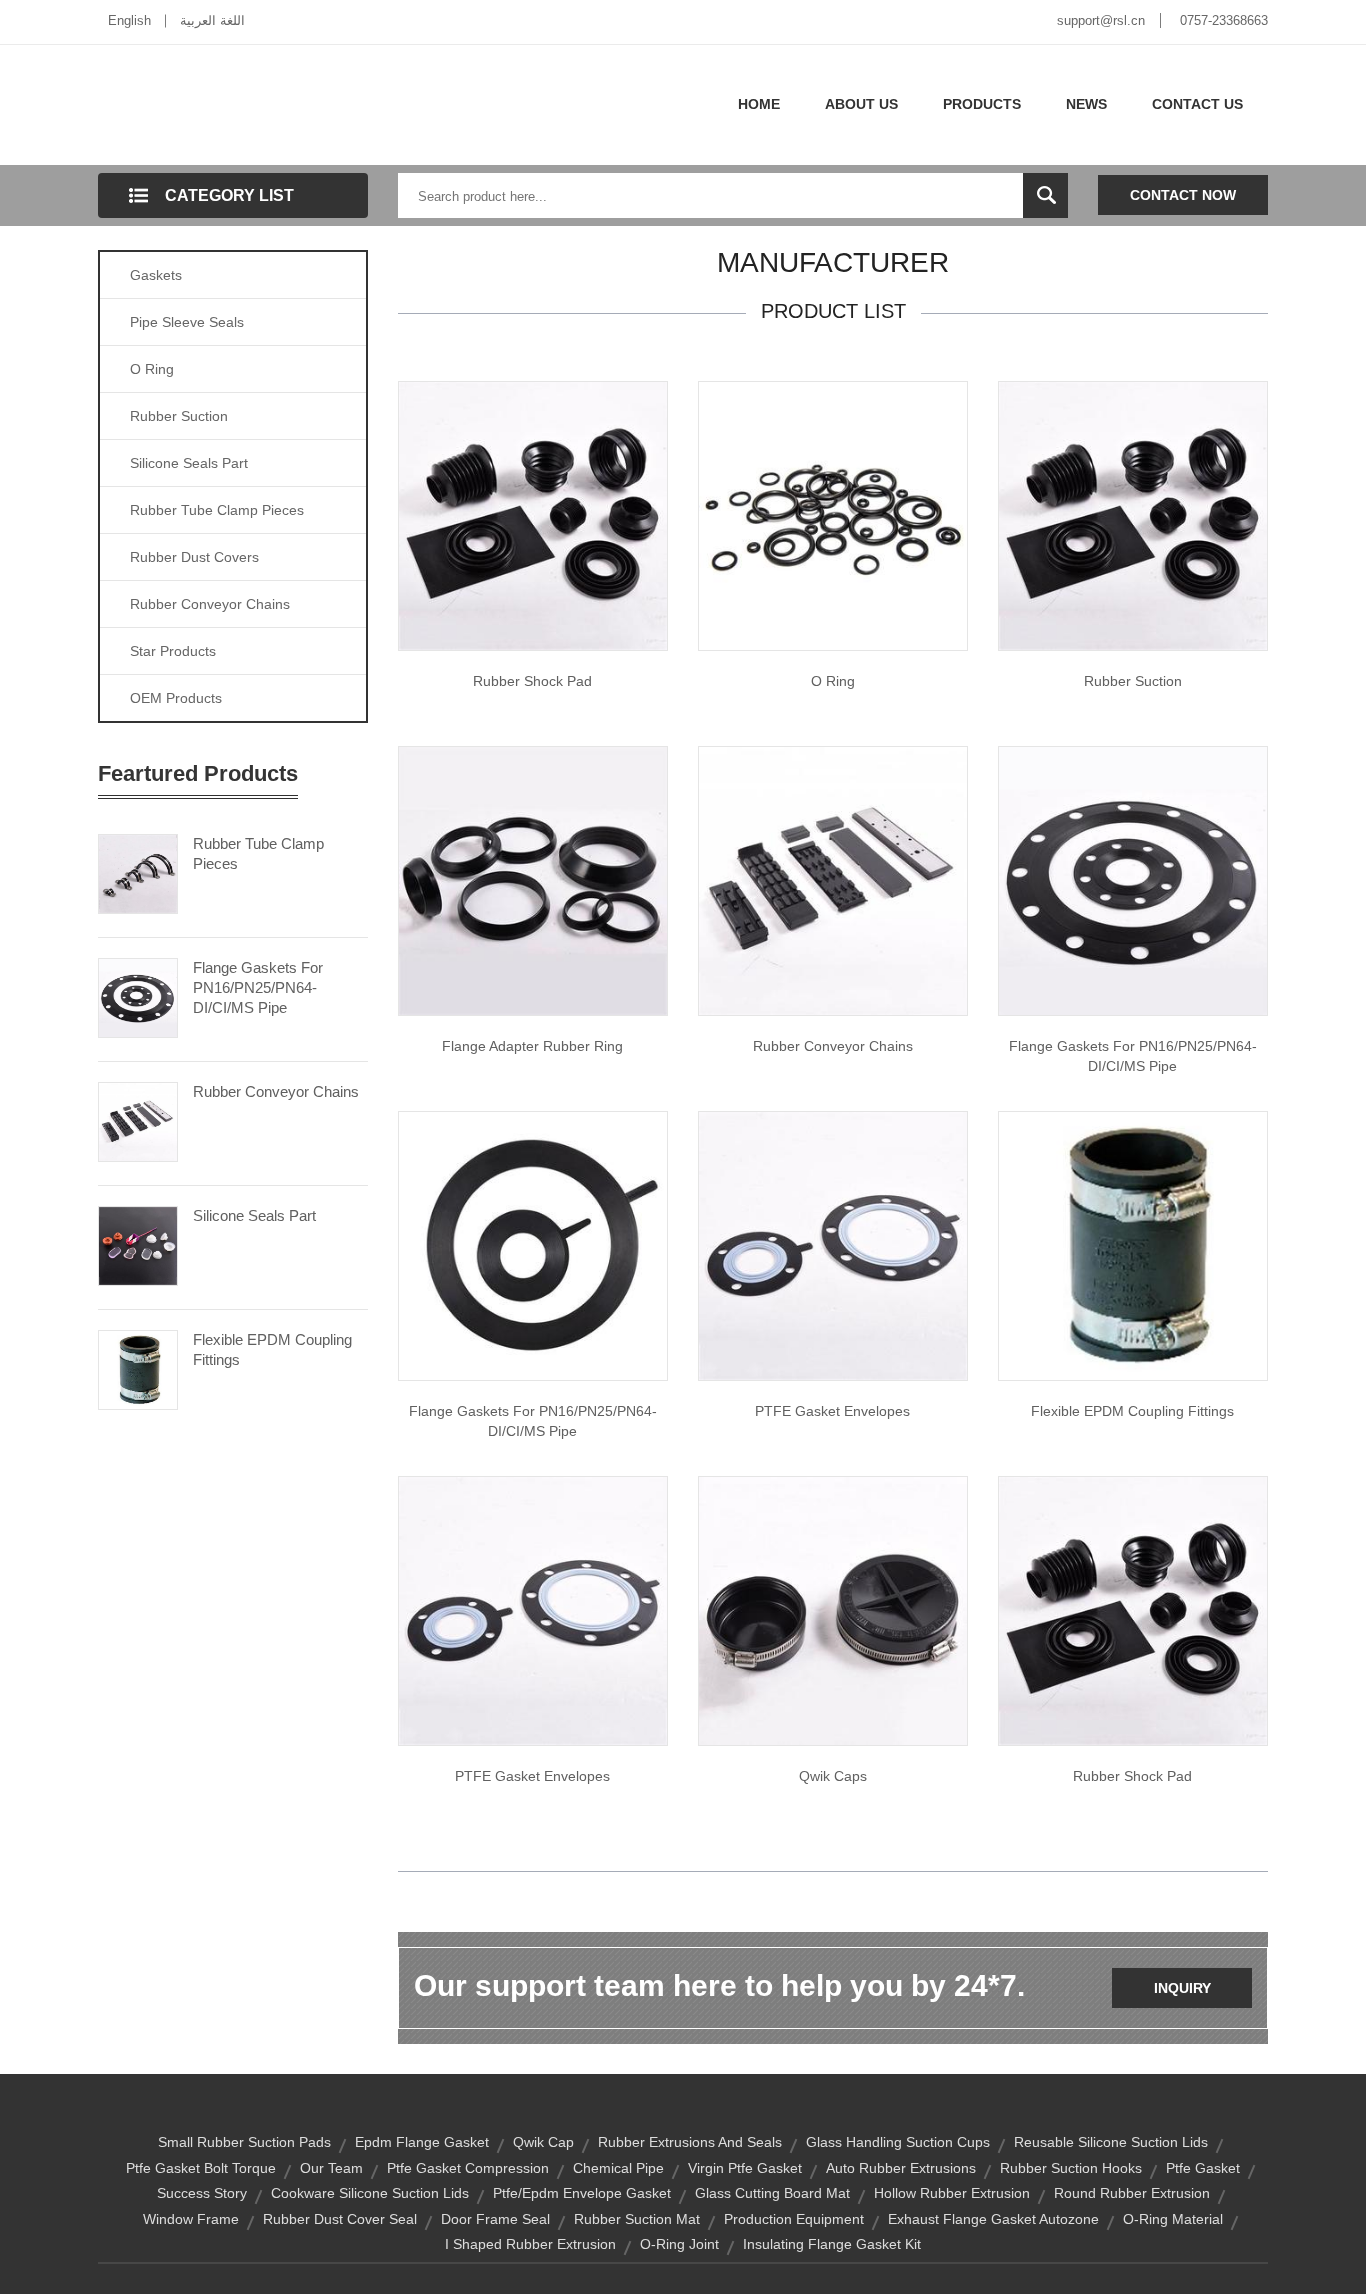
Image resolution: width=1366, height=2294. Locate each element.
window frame (191, 2219)
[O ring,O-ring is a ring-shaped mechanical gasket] (833, 515)
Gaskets (156, 275)
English (129, 20)
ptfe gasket (1203, 2168)
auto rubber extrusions (901, 2168)
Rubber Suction (179, 416)
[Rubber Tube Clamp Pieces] (138, 872)
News (1086, 104)
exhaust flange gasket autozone (993, 2219)
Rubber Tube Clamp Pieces (217, 510)
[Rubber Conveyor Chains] (138, 1120)
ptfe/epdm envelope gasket (582, 2193)
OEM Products (176, 698)
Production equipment (794, 2219)
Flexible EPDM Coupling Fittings (272, 1349)
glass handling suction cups (898, 2142)
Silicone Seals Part (189, 463)
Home (759, 104)
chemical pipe (618, 2168)
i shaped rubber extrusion (530, 2244)
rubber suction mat (637, 2219)
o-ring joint (679, 2244)
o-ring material (1173, 2219)
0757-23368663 (1224, 20)
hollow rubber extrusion (952, 2193)
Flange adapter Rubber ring (532, 1046)
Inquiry (1182, 1988)
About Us (861, 104)
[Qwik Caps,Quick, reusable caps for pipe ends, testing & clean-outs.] (833, 1610)
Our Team (331, 2168)
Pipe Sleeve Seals (187, 322)
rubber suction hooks (1071, 2168)
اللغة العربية (212, 20)
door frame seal (495, 2219)
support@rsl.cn (1101, 20)
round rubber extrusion (1132, 2193)
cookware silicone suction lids (370, 2193)
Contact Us (1197, 104)
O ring (833, 681)
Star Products (173, 651)
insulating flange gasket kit (832, 2244)
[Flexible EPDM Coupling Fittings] (138, 1368)
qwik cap (543, 2142)
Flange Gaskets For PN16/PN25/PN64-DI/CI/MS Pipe (258, 987)
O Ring (152, 369)
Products (982, 104)
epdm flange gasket (422, 2142)
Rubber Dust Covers (194, 557)
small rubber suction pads (244, 2142)
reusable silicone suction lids (1111, 2142)
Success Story (202, 2193)
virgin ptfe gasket (745, 2168)
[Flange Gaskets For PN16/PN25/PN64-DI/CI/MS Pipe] (138, 996)
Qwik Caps (833, 1776)
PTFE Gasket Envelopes (832, 1411)
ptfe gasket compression (468, 2168)
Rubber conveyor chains (833, 1046)
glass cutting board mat (772, 2193)
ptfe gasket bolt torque (201, 2168)
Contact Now (1183, 195)
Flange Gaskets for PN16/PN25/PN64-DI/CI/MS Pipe (1133, 1056)
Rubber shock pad (532, 681)
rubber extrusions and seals (690, 2142)
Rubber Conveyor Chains (210, 604)
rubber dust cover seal (340, 2219)
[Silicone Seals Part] (138, 1244)
